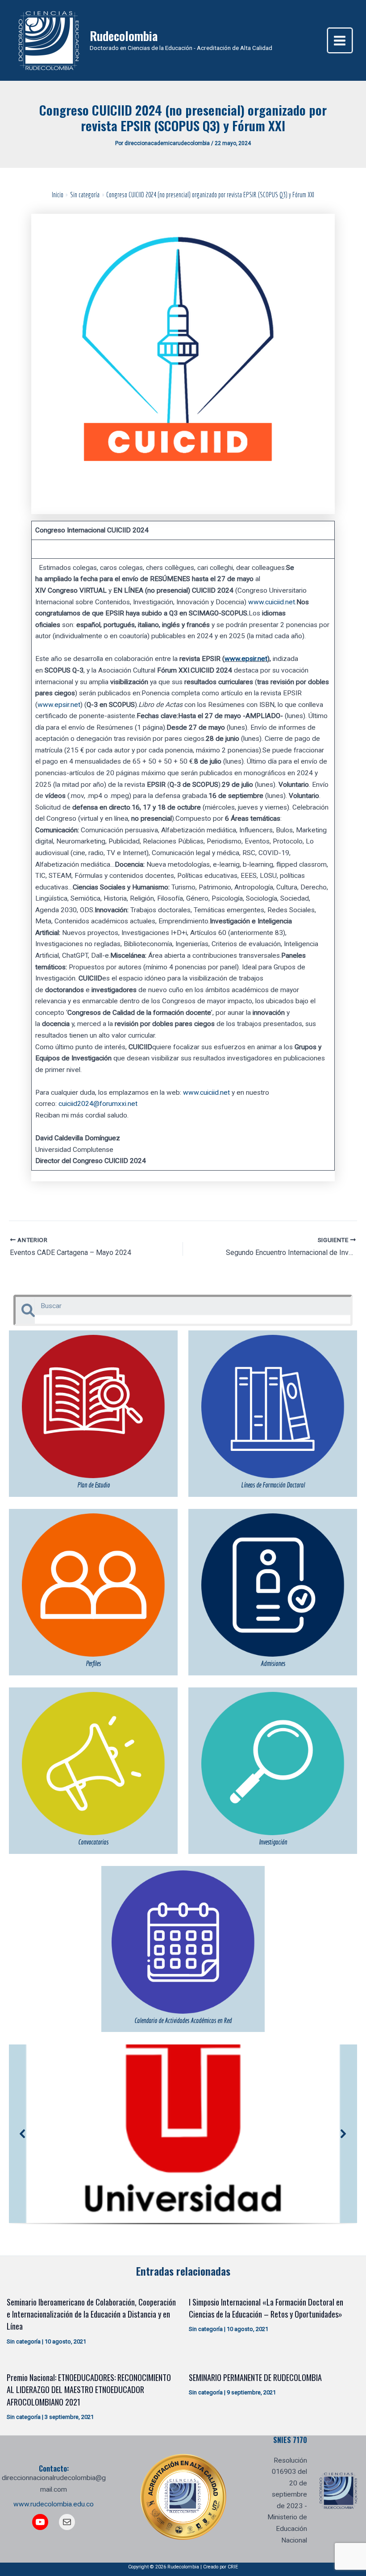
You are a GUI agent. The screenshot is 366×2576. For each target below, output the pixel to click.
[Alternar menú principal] (340, 40)
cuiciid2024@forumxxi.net (98, 1104)
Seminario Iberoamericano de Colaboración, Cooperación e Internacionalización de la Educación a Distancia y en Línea (91, 2314)
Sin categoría (24, 2341)
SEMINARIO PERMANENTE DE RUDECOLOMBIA (255, 2377)
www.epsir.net (246, 659)
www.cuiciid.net (272, 602)
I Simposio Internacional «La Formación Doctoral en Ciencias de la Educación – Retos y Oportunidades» (266, 2308)
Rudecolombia (124, 35)
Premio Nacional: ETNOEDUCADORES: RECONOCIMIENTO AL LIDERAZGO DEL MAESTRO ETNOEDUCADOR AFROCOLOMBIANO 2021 (89, 2389)
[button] (23, 2134)
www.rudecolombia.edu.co (54, 2504)
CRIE (233, 2567)
